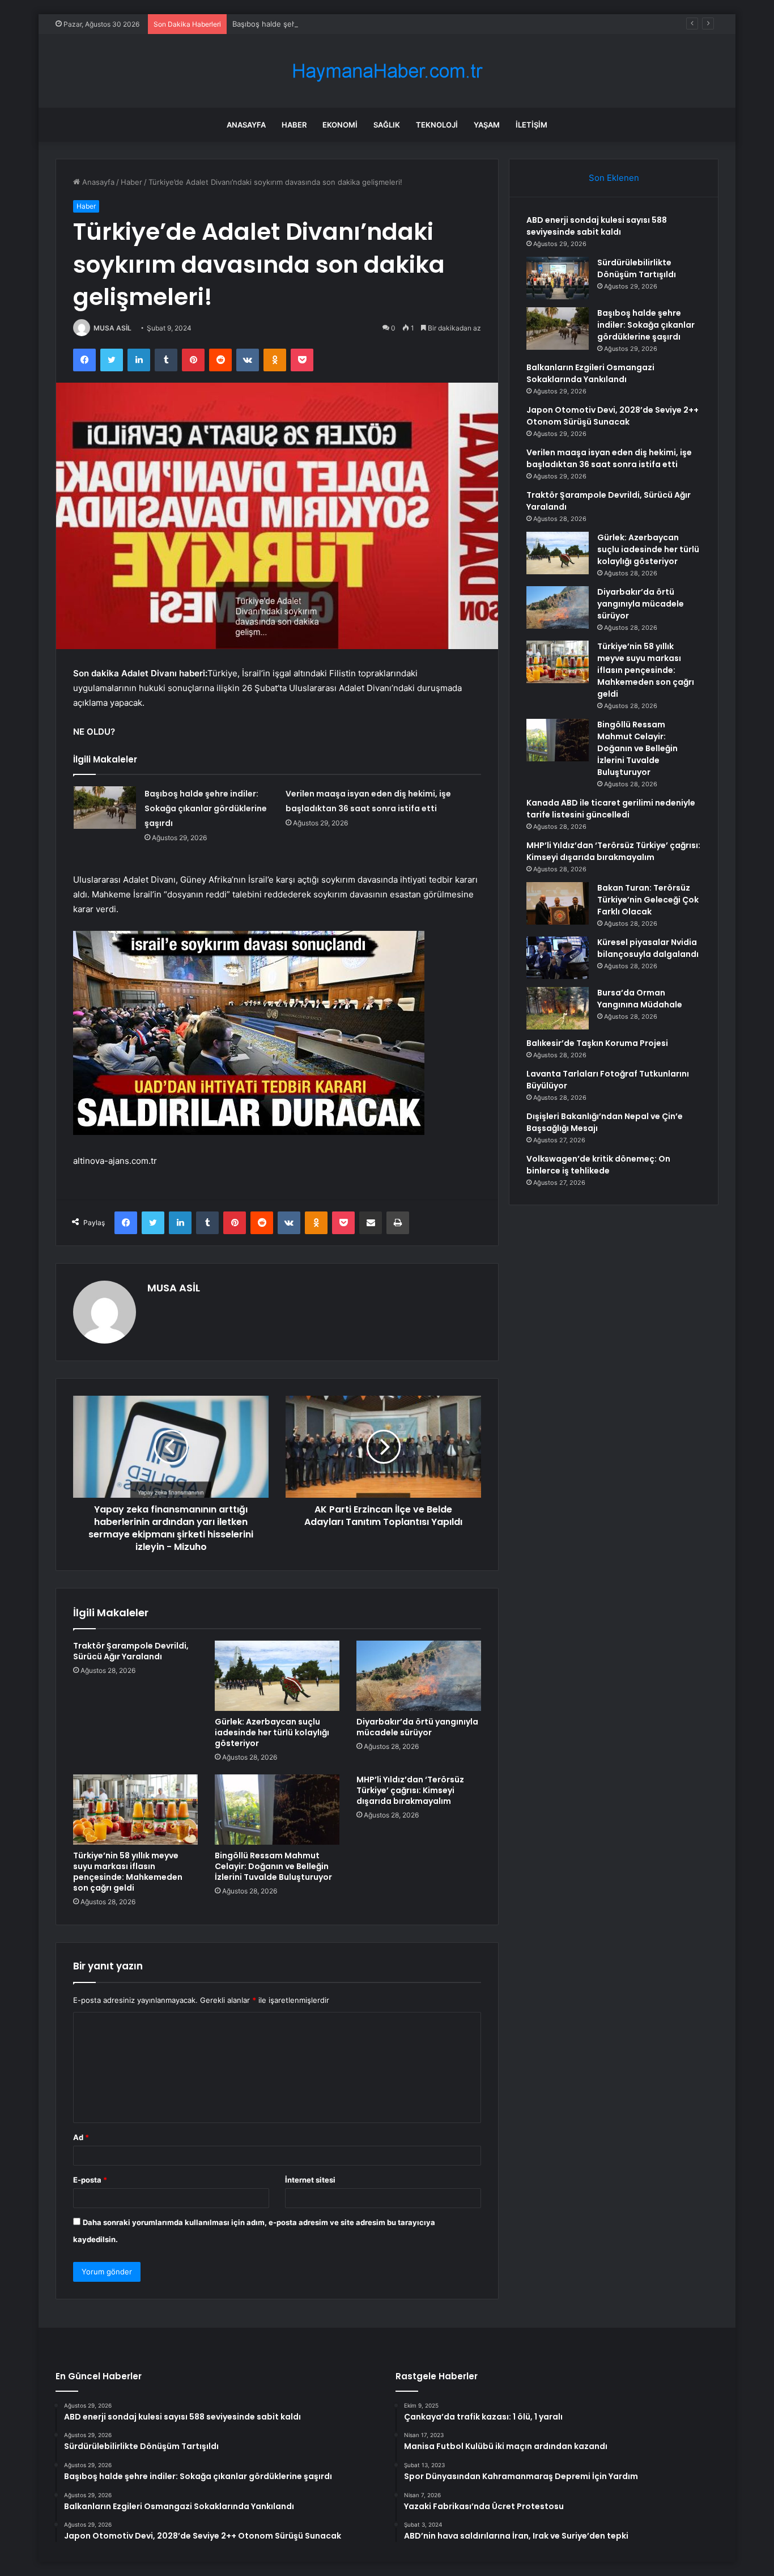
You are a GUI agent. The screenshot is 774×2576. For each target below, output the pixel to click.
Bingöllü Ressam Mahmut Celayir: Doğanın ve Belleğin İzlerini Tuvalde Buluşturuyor (273, 1866)
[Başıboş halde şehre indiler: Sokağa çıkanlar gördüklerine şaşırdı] (105, 808)
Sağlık (387, 125)
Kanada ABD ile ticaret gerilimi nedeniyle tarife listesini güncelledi (611, 809)
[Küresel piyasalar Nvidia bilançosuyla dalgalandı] (558, 958)
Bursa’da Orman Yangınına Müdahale (640, 999)
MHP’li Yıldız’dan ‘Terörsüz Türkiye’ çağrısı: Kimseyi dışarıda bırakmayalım (410, 1790)
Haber (294, 125)
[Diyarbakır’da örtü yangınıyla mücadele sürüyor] (419, 1676)
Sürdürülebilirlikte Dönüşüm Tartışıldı (637, 268)
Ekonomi (340, 125)
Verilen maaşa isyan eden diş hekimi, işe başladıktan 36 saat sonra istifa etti (609, 458)
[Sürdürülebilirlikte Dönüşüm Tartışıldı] (558, 278)
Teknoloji (437, 125)
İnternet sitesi (310, 2180)
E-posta (90, 2180)
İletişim (531, 125)
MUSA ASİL (112, 328)
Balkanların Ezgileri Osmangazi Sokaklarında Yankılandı (590, 373)
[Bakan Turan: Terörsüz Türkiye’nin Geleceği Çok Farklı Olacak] (558, 903)
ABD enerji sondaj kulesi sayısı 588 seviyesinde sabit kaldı (597, 226)
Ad (81, 2137)
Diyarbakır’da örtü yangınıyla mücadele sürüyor (417, 1727)
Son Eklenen (614, 178)
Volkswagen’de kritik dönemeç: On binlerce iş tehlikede (598, 1165)
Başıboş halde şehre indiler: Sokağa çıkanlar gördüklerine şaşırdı (345, 24)
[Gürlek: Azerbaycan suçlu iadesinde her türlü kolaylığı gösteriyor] (277, 1676)
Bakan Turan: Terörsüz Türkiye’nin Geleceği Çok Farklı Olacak (648, 900)
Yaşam (487, 125)
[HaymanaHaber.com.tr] (387, 71)
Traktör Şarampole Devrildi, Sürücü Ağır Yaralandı (131, 1651)
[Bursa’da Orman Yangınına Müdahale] (558, 1008)
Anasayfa (246, 125)
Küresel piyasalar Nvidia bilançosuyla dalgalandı (648, 948)
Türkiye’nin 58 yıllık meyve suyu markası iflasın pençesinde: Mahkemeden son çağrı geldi (128, 1872)
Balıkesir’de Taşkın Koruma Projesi (597, 1043)
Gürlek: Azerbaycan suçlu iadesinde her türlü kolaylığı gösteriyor (272, 1732)
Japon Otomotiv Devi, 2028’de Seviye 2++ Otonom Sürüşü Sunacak (613, 416)
